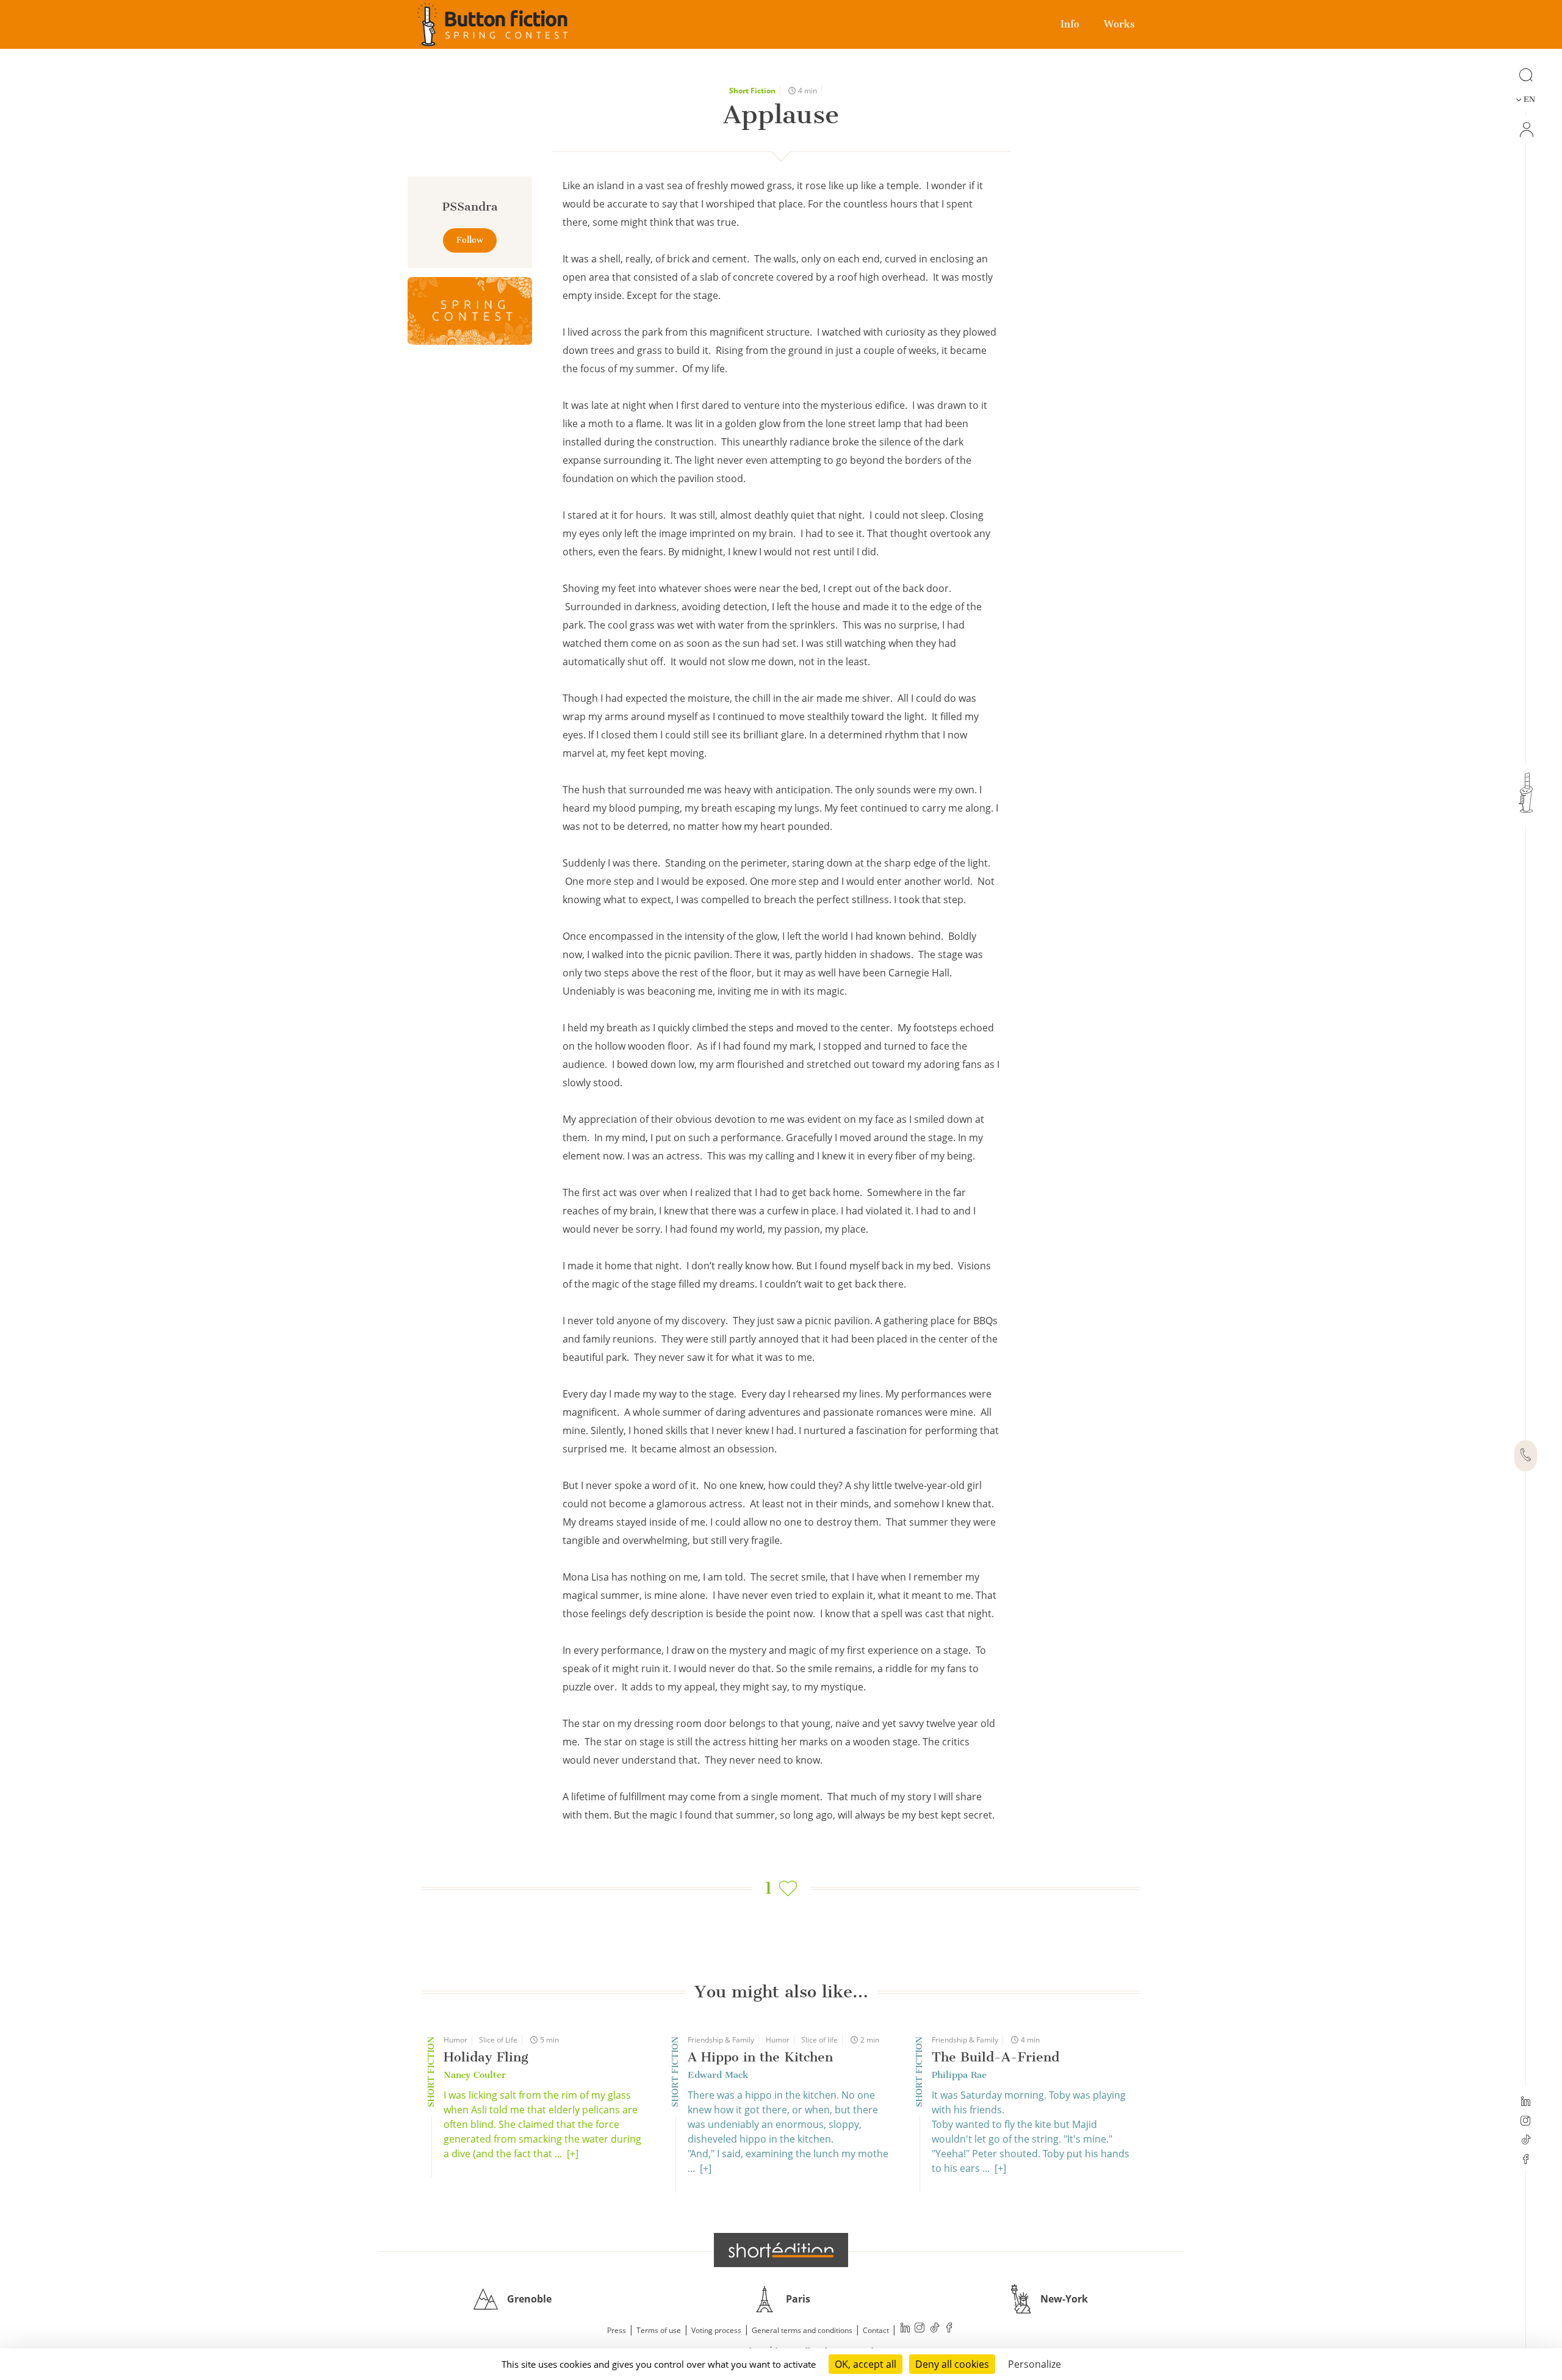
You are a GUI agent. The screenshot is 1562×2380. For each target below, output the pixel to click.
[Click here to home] (781, 2250)
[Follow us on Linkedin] (1526, 2102)
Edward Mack (718, 2075)
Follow (470, 240)
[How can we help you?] (1526, 1456)
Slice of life (819, 2040)
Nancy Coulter (475, 2075)
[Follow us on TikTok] (1526, 2141)
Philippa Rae (959, 2075)
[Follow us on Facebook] (1526, 2160)
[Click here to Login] (1526, 130)
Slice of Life (498, 2040)
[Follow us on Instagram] (1526, 2122)
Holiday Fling (486, 2057)
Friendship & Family (721, 2040)
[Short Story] (470, 311)
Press (617, 2330)
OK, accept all (866, 2364)
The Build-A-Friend (995, 2057)
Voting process (716, 2330)
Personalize (1035, 2364)
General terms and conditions (802, 2330)
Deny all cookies (952, 2364)
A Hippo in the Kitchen (760, 2057)
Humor (455, 2040)
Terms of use (659, 2330)
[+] (573, 2154)
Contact (876, 2330)
